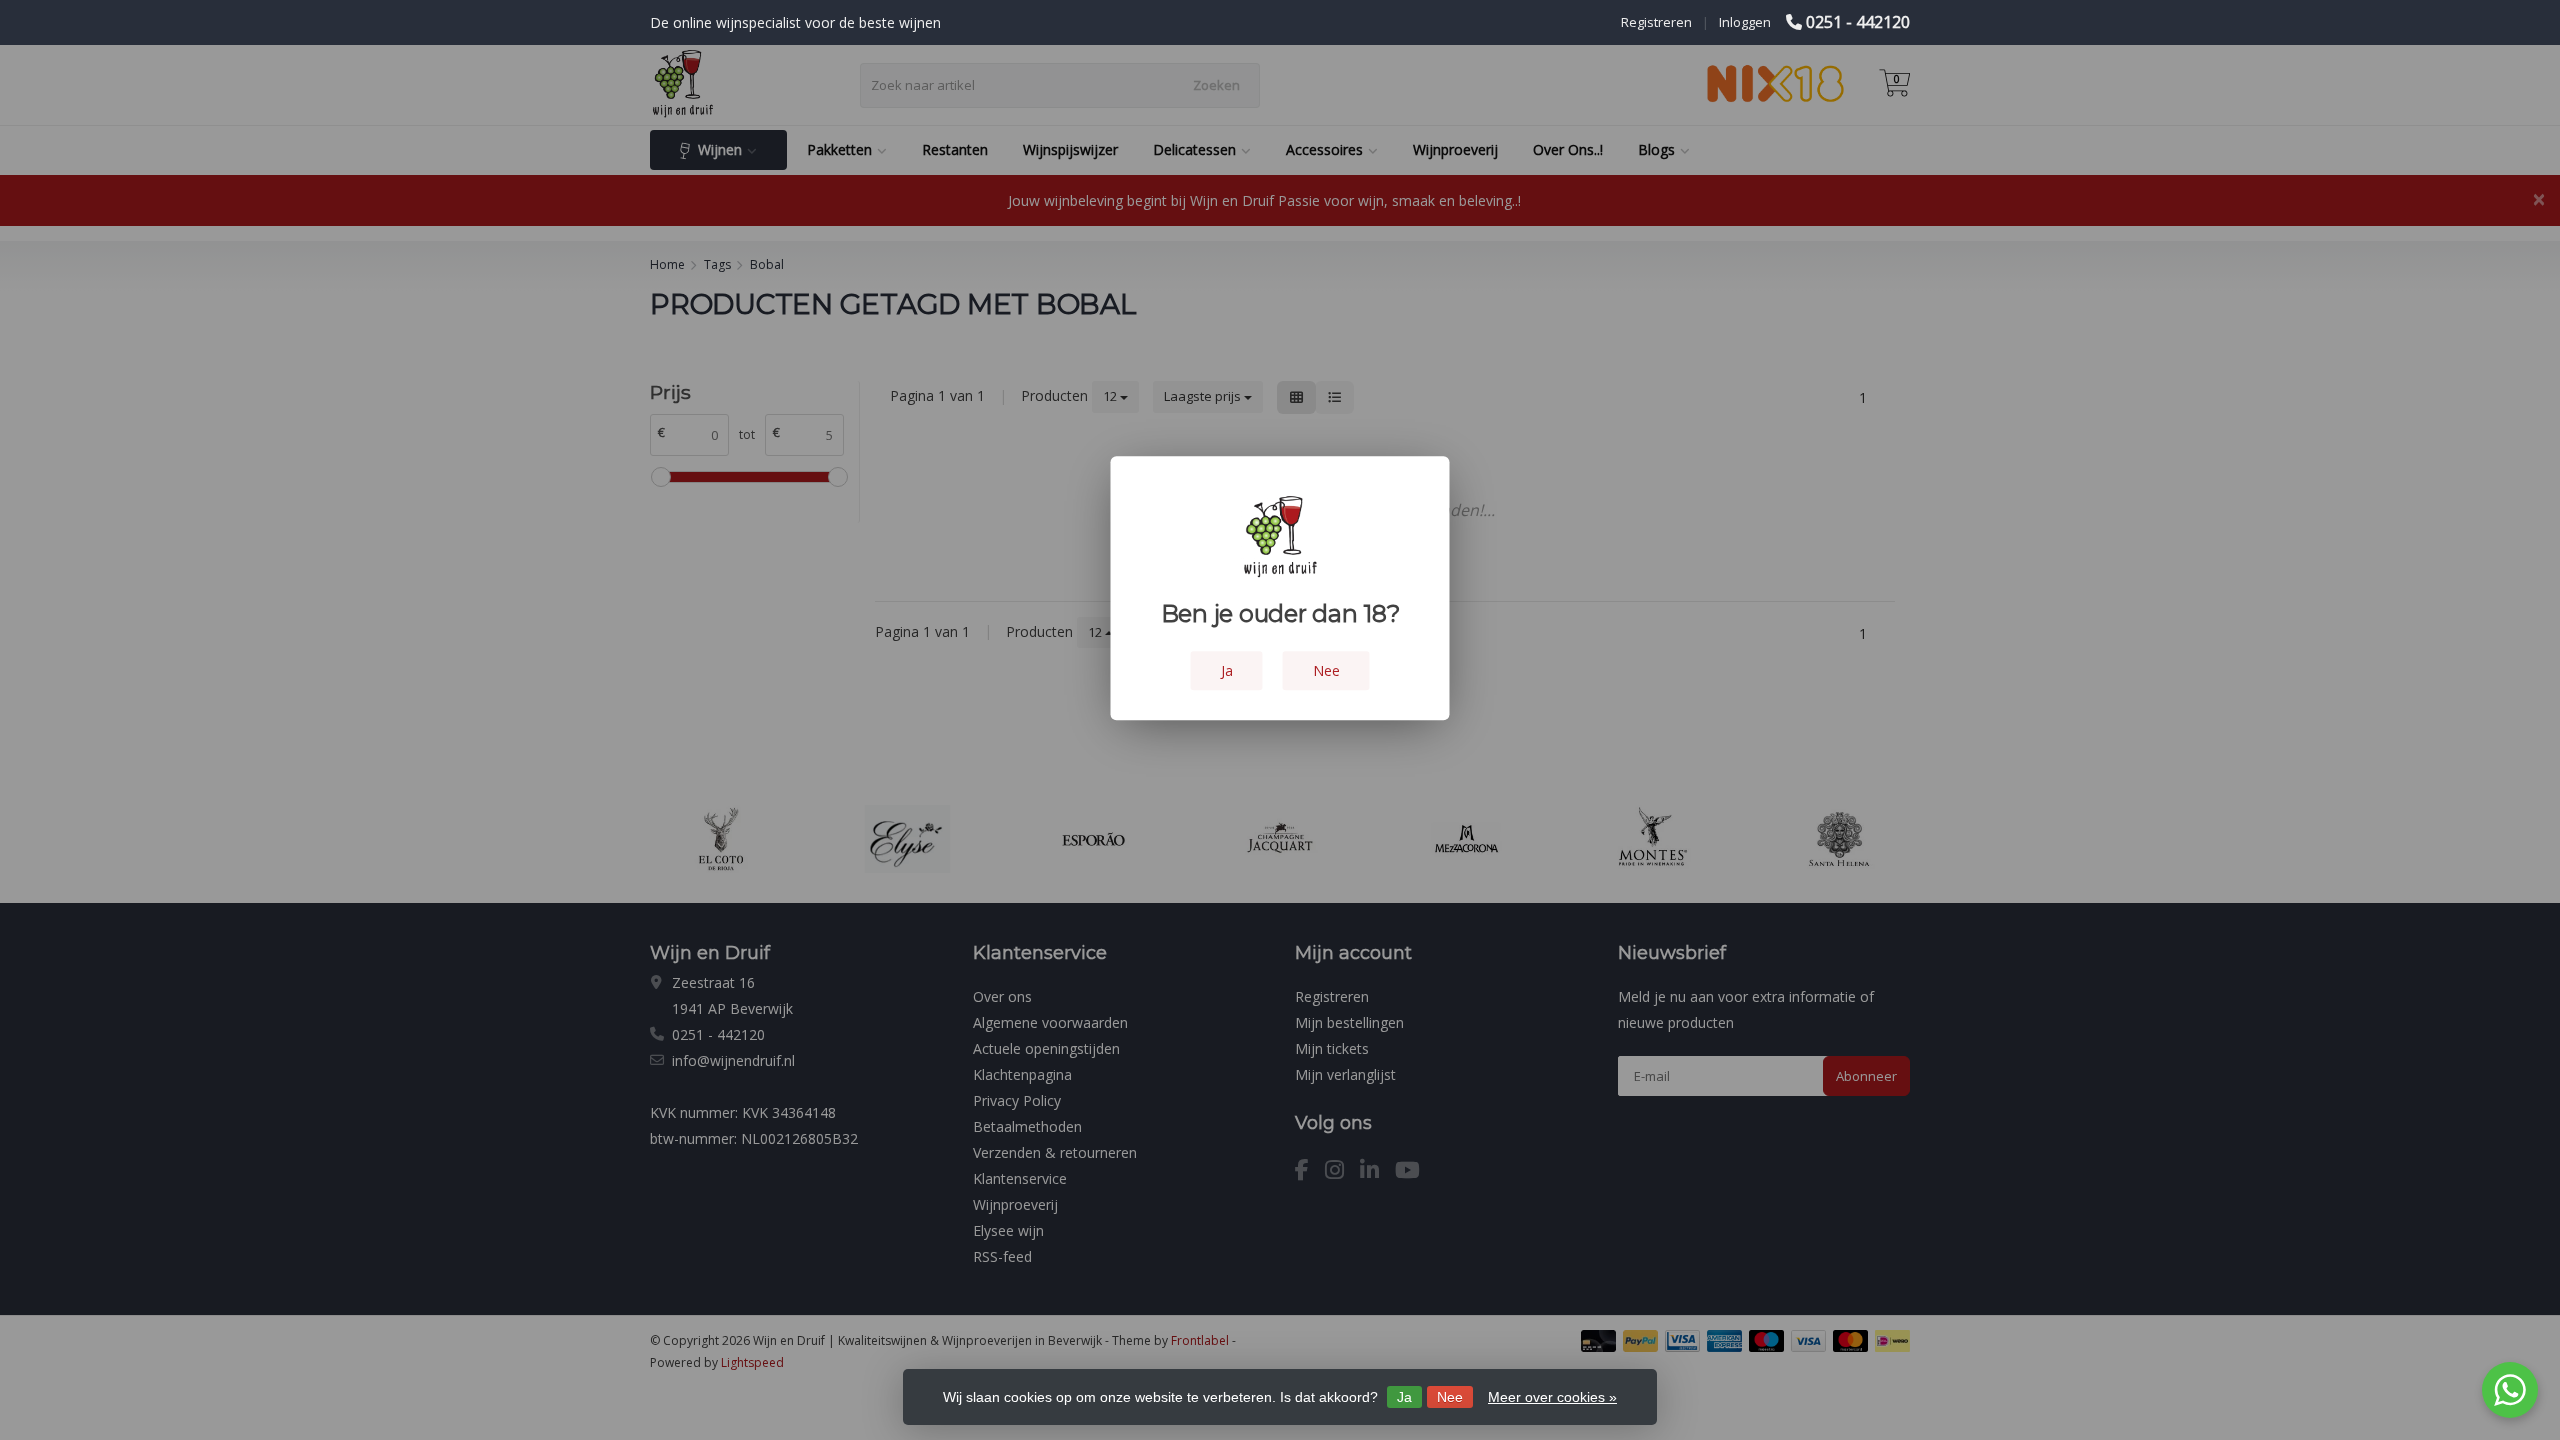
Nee (1450, 1397)
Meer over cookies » (1552, 1397)
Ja (1404, 1397)
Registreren (1656, 22)
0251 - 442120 (1858, 22)
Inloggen (1745, 22)
